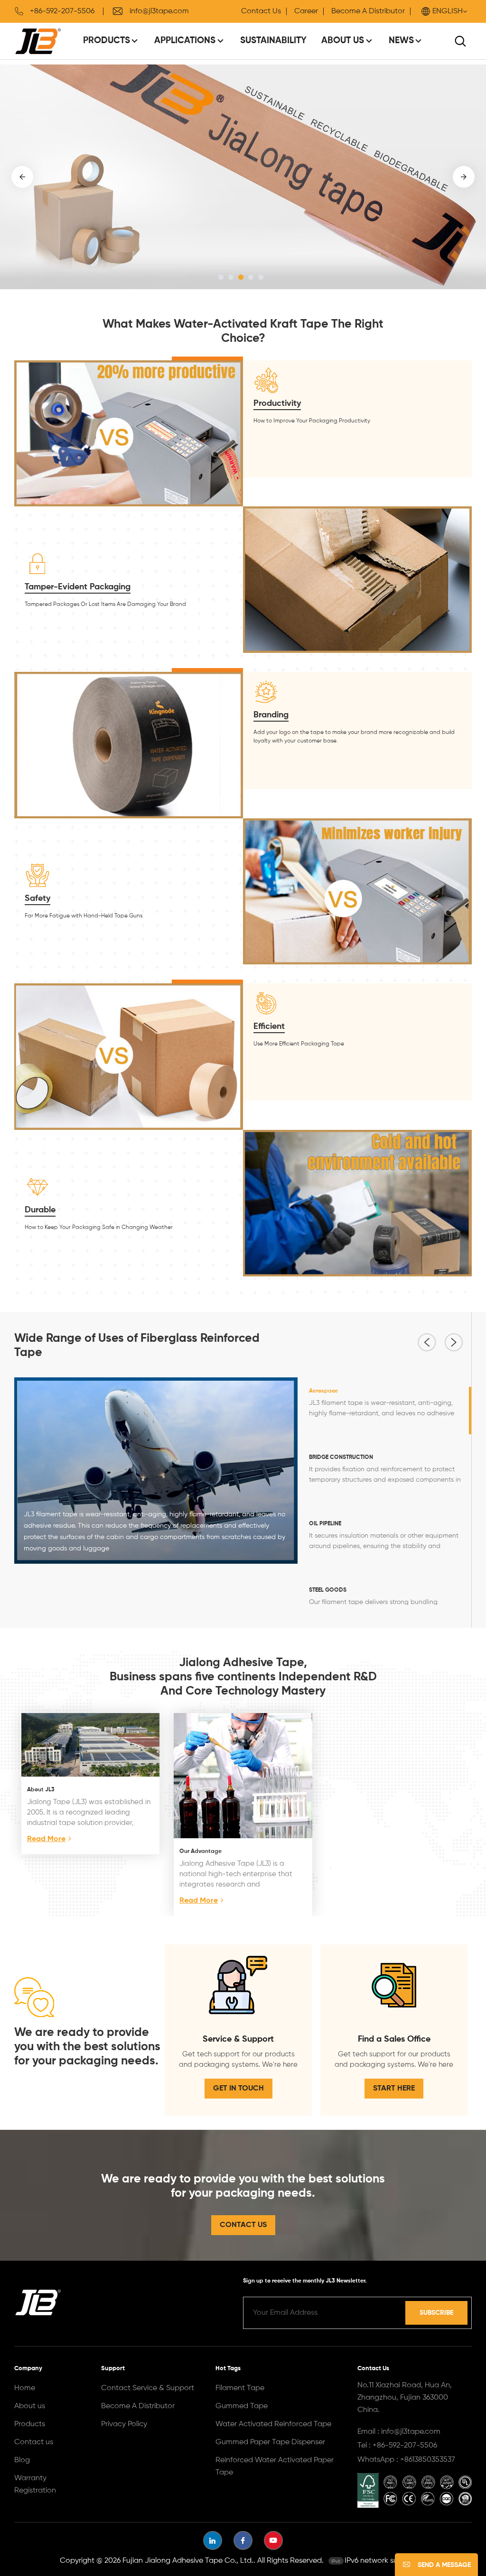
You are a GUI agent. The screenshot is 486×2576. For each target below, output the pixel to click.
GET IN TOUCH (238, 2089)
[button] (221, 277)
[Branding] (129, 745)
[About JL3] (90, 1745)
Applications (185, 41)
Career (306, 11)
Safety (37, 898)
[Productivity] (129, 433)
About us (30, 2406)
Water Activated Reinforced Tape (273, 2424)
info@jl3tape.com (159, 11)
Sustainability (273, 41)
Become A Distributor (368, 11)
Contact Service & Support (148, 2388)
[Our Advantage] (243, 1775)
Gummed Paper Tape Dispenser (270, 2442)
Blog (22, 2460)
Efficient (269, 1027)
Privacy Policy (124, 2424)
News (401, 41)
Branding (271, 715)
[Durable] (357, 1203)
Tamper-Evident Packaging (78, 587)
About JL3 (41, 1790)
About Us (343, 41)
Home (25, 2388)
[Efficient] (129, 1056)
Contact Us (261, 11)
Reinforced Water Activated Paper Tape (275, 2466)
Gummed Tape (242, 2406)
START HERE (394, 2089)
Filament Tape (240, 2388)
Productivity (277, 403)
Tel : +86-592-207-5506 (397, 2446)
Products (107, 41)
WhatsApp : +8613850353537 (406, 2460)
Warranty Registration (35, 2484)
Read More (46, 1839)
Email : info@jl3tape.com (399, 2432)
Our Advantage (201, 1852)
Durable (40, 1210)
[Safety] (357, 891)
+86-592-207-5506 (62, 11)
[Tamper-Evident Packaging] (357, 579)
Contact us (34, 2442)
